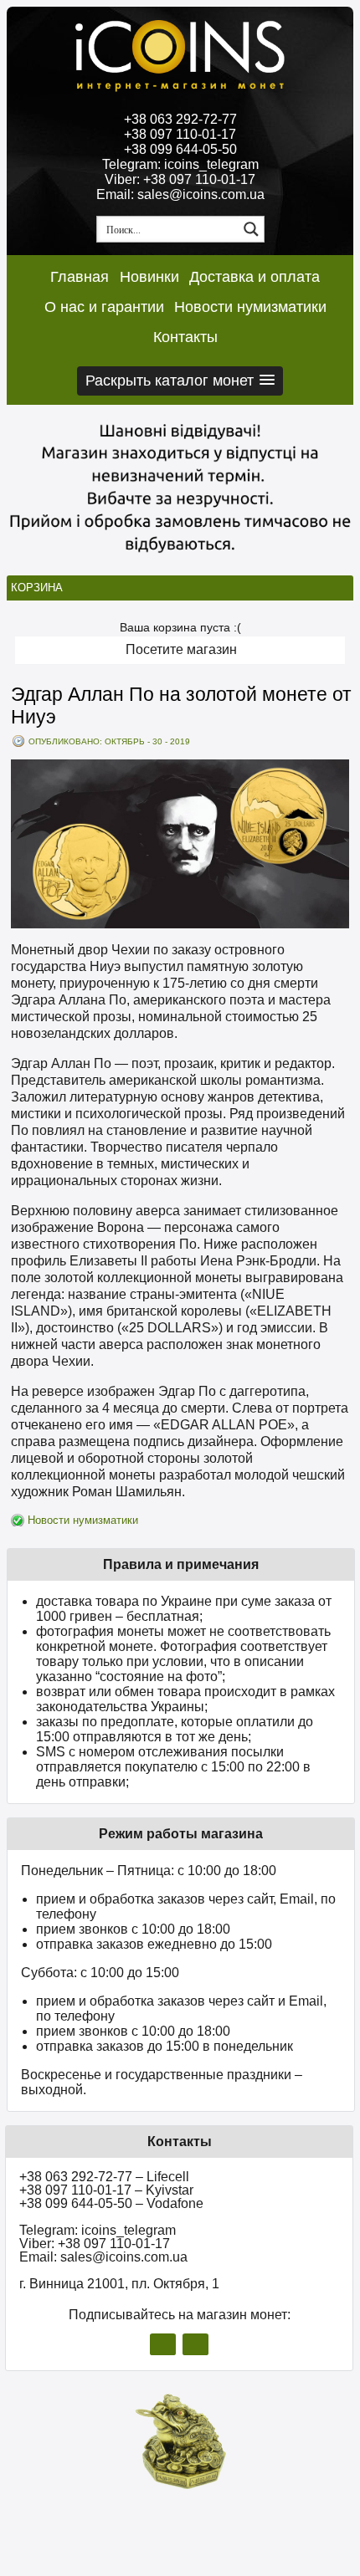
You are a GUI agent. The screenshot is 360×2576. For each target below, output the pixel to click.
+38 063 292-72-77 (180, 119)
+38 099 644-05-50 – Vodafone (111, 2203)
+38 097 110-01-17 (180, 134)
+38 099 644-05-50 (180, 149)
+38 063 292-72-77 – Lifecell (104, 2177)
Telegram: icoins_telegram (180, 164)
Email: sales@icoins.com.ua (180, 194)
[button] (180, 381)
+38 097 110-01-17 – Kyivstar (106, 2190)
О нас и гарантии (104, 307)
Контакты (185, 337)
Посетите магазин (181, 649)
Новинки (149, 277)
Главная (80, 277)
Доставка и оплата (255, 277)
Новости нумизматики (250, 307)
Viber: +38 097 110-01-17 (180, 179)
